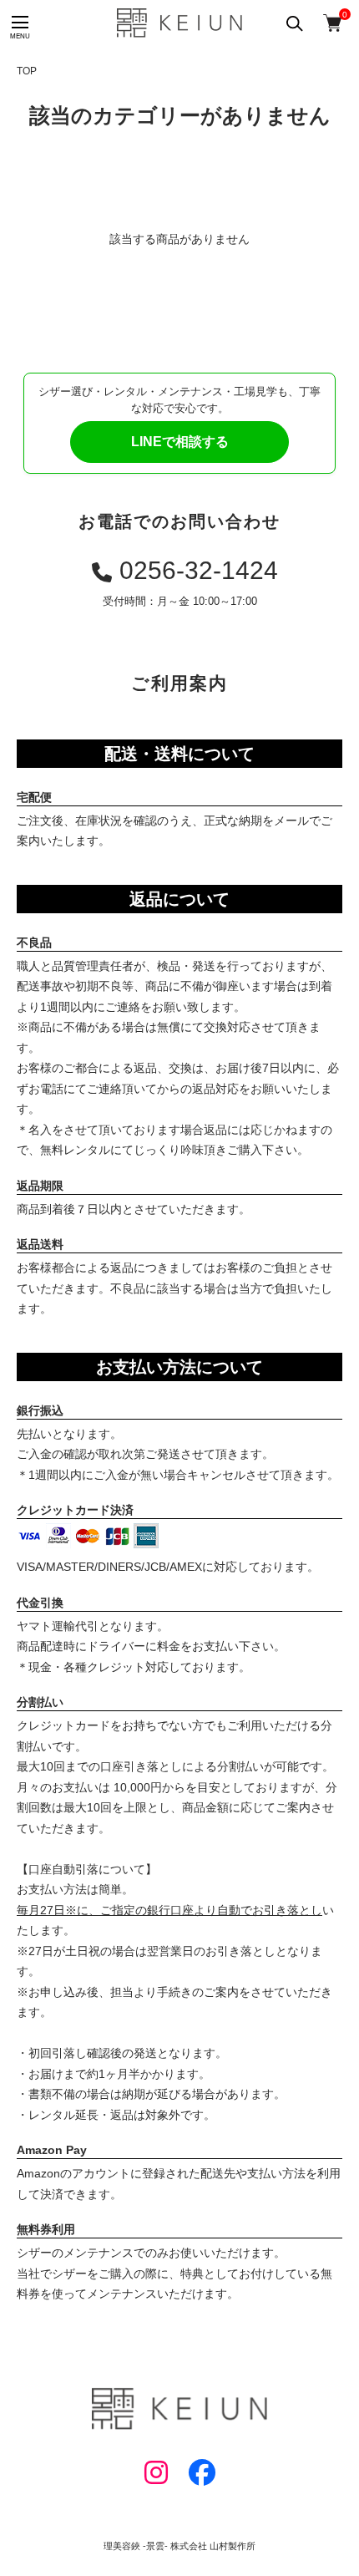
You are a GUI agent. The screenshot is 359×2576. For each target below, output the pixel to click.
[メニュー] (19, 23)
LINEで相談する (180, 442)
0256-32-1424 (199, 570)
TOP (27, 71)
